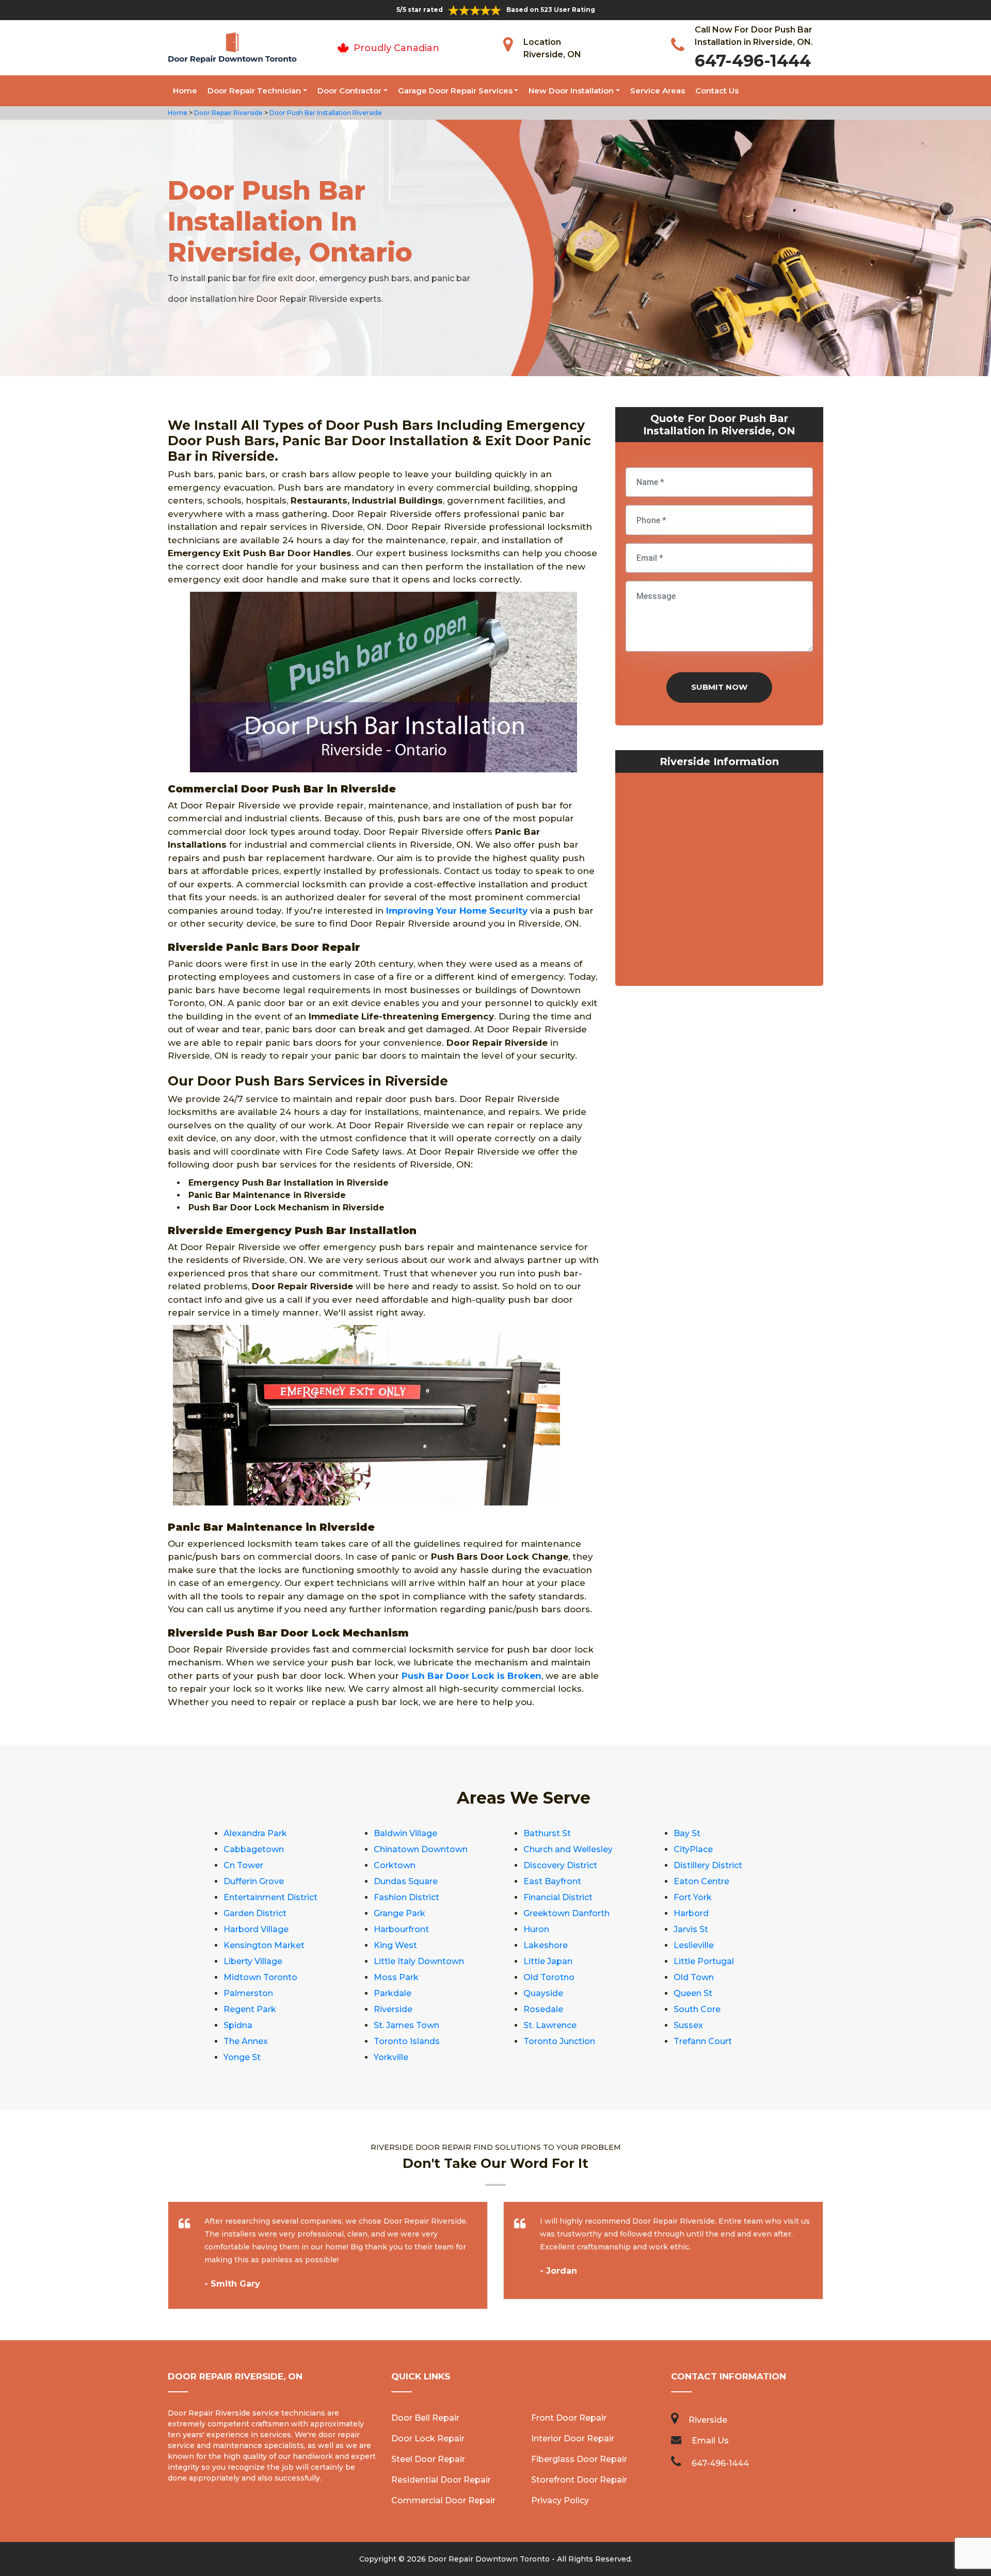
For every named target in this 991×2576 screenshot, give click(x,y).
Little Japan (548, 1961)
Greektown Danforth (566, 1913)
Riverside (393, 2009)
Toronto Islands (407, 2041)
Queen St (693, 1993)
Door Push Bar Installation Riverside (325, 113)
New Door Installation (571, 91)
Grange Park (399, 1913)
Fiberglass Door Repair (579, 2459)
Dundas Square (406, 1881)
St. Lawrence (550, 2025)
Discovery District (560, 1865)
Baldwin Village (405, 1833)
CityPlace (693, 1849)
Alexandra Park (255, 1833)
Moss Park (396, 1977)
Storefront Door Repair (579, 2480)
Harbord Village (256, 1929)
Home (185, 91)
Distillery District (708, 1865)
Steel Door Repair (428, 2459)
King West (395, 1945)
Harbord (691, 1913)
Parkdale (393, 1993)
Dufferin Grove (254, 1881)
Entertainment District (270, 1897)
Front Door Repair (569, 2418)
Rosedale (543, 2009)
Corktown (395, 1865)
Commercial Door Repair (443, 2500)
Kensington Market (264, 1945)
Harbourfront (401, 1929)
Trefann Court (703, 2041)
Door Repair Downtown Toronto (489, 2559)
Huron (536, 1929)
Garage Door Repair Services (455, 91)
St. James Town (406, 2025)
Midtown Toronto (260, 1977)
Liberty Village (253, 1961)
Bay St (687, 1833)
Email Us (710, 2441)
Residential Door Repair (441, 2480)
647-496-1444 (753, 61)
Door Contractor (349, 91)
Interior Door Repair (573, 2439)
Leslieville (694, 1945)
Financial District (558, 1897)
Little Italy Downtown (419, 1961)
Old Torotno (549, 1977)
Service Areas (658, 91)
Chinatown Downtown (421, 1849)
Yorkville (391, 2057)
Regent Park (250, 2009)
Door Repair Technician (254, 91)
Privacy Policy (560, 2500)
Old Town (694, 1977)
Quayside (543, 1993)
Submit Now (719, 687)
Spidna (238, 2025)
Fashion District (406, 1897)
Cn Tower (243, 1865)
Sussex (688, 2025)
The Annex (246, 2041)
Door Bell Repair (425, 2418)
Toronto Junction (559, 2041)
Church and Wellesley (568, 1849)
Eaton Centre (701, 1881)
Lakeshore (546, 1945)
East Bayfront (552, 1881)
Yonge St (242, 2057)
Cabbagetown (254, 1849)
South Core (697, 2009)
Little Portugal (704, 1961)
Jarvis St (691, 1929)
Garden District (255, 1913)
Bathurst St (547, 1833)
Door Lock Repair (428, 2439)
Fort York (693, 1897)
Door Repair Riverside (228, 113)
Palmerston (248, 1993)
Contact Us (717, 91)
